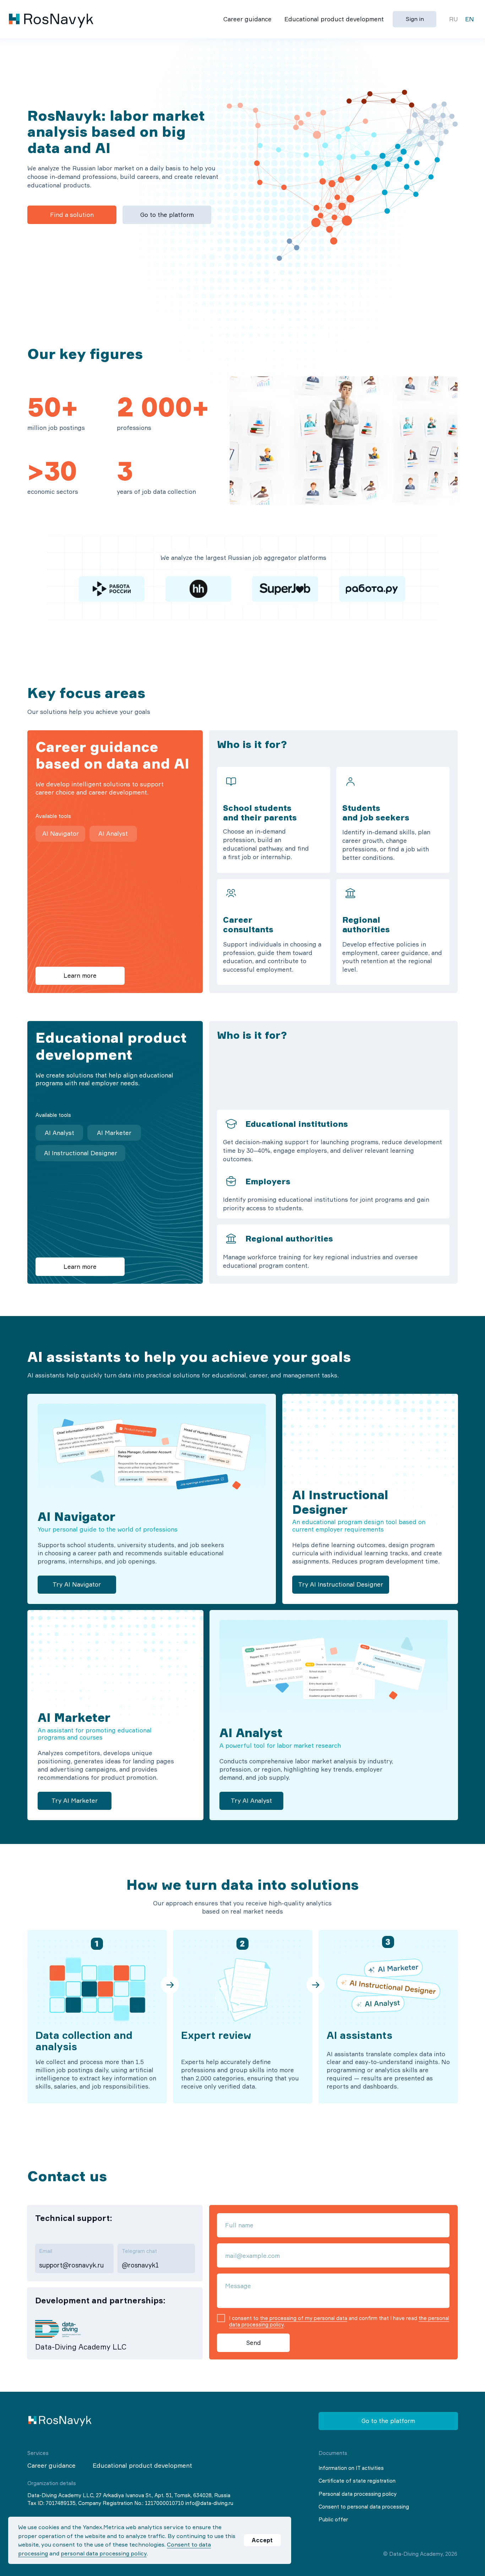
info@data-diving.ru (209, 2503)
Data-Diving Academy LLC (81, 2347)
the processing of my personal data (304, 2318)
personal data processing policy (104, 2553)
